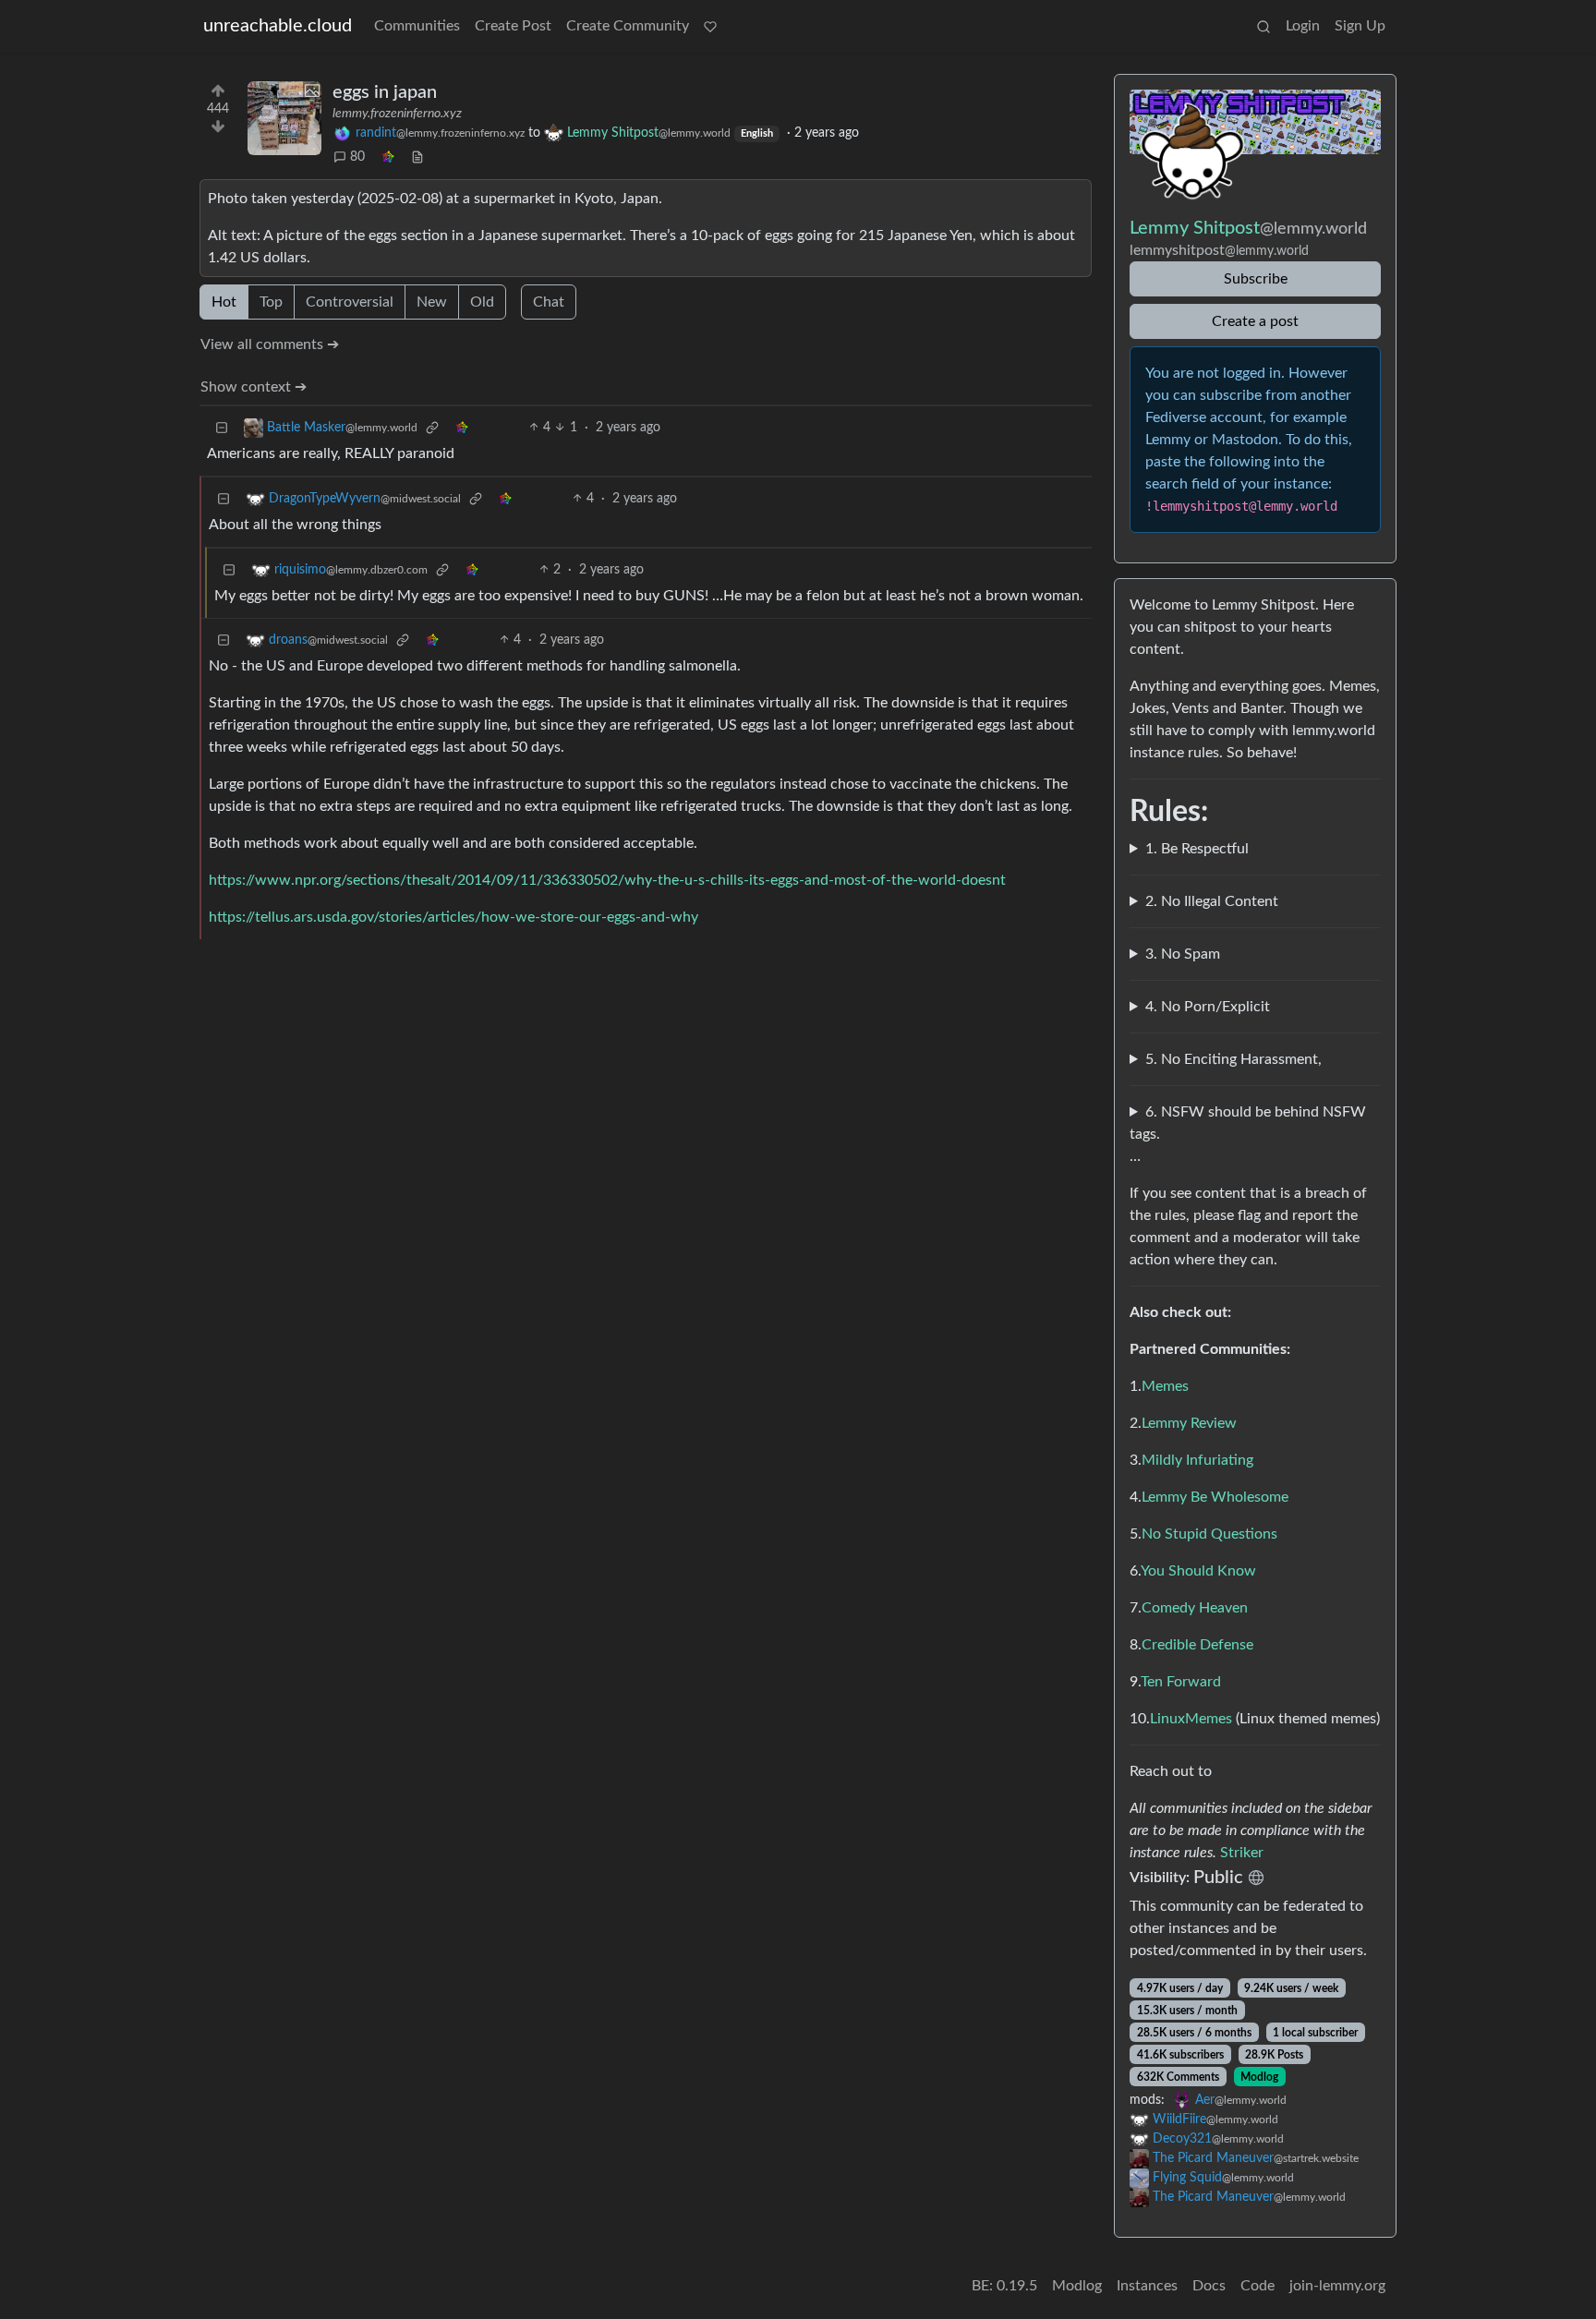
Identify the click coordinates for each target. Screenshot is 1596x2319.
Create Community (628, 26)
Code (1257, 2286)
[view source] (417, 157)
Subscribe (1256, 279)
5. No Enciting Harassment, (1233, 1059)
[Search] (1263, 26)
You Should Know (1198, 1571)
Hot (224, 302)
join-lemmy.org (1337, 2286)
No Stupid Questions (1209, 1534)
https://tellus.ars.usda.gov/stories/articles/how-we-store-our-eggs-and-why (453, 917)
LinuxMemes (1191, 1719)
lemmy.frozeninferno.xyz (397, 114)
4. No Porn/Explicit (1208, 1007)
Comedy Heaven (1195, 1608)
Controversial (350, 302)
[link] (388, 157)
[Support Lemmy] (710, 26)
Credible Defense (1197, 1645)
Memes (1165, 1386)
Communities (417, 26)
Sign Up (1360, 26)
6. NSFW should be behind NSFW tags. (1248, 1123)
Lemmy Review (1189, 1423)
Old (482, 302)
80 (357, 157)
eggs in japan (385, 92)
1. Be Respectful (1197, 849)
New (432, 302)
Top (271, 302)
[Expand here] (284, 118)
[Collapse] (222, 428)
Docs (1209, 2286)
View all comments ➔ (270, 344)
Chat (549, 302)
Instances (1147, 2286)
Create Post (513, 26)
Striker (1242, 1853)
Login (1303, 26)
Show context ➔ (254, 387)
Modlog (1259, 2077)
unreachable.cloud (278, 26)
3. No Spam (1183, 954)
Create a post (1255, 321)
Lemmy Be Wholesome (1215, 1497)
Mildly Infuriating (1197, 1460)
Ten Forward (1181, 1682)
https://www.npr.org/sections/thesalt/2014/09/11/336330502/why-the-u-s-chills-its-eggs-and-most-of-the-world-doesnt (607, 880)
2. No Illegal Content (1212, 901)
